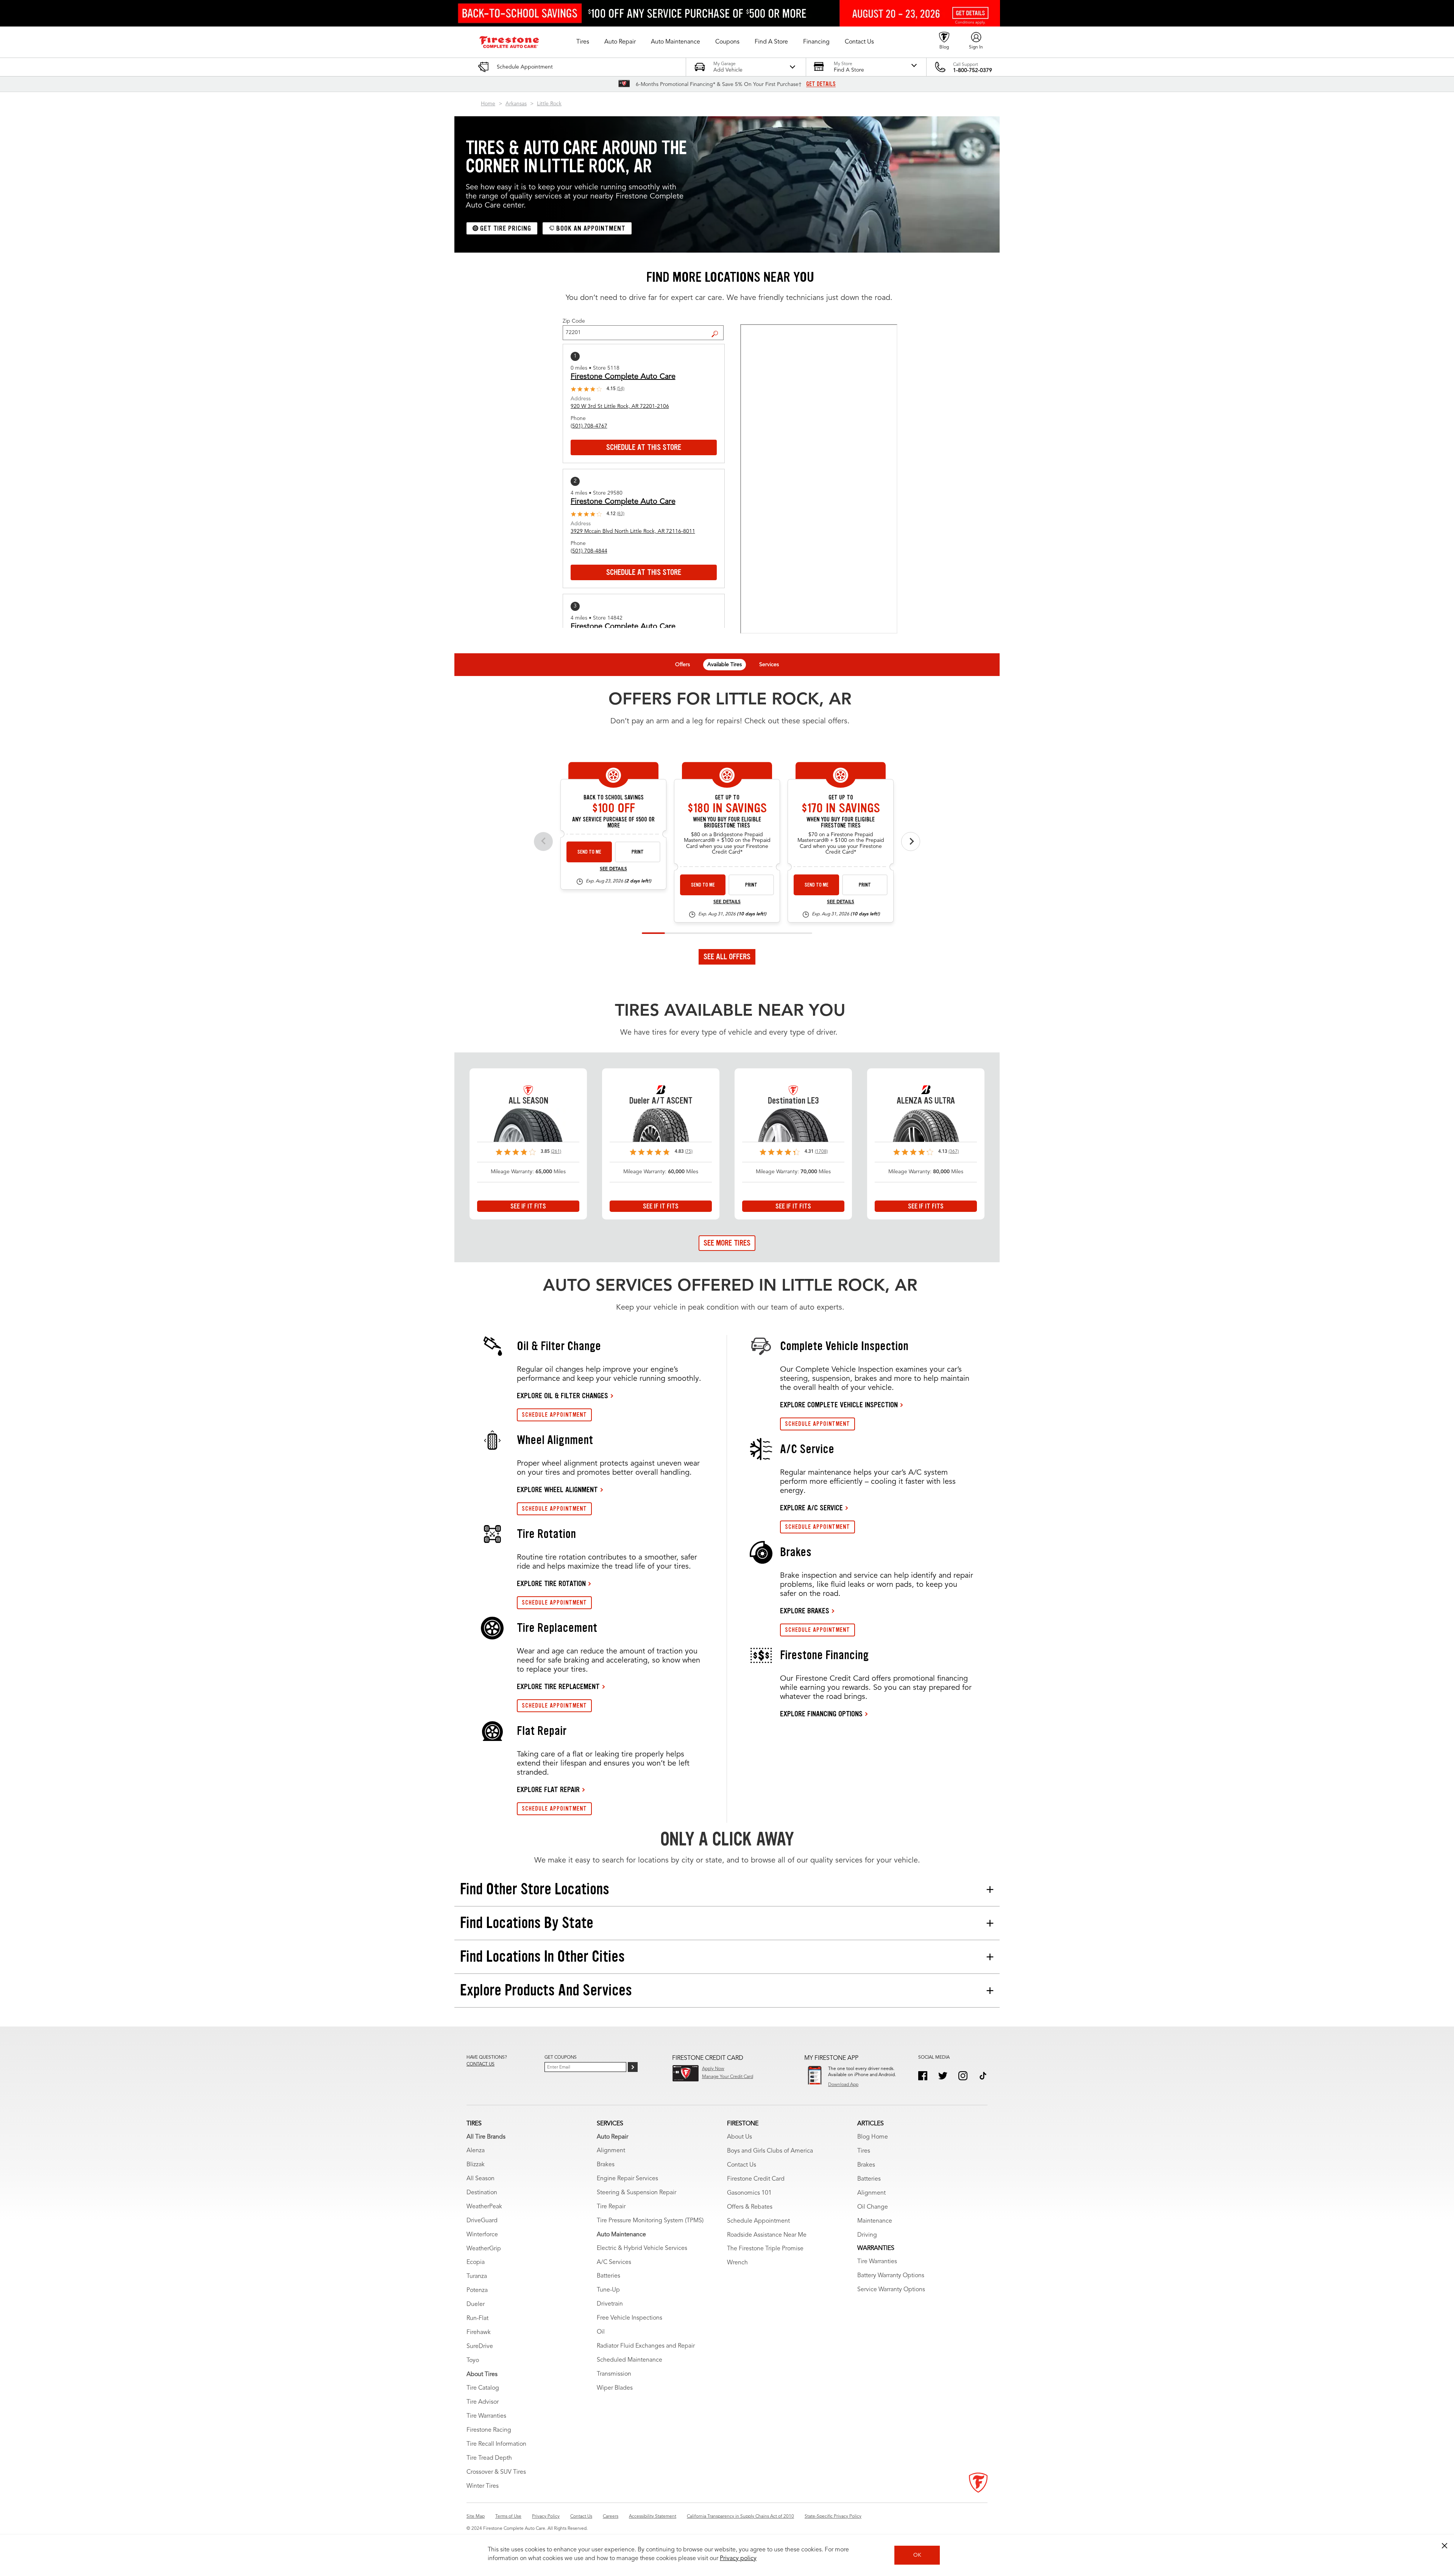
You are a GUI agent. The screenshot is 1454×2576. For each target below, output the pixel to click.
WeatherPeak (484, 2207)
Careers (611, 2517)
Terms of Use (508, 2517)
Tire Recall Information (496, 2444)
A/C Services (614, 2262)
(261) (556, 1152)
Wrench (737, 2263)
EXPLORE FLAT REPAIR (548, 1789)
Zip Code (574, 321)
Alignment (611, 2151)
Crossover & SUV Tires (496, 2472)
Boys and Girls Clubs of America (770, 2151)
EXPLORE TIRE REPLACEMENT (558, 1686)
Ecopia (476, 2262)
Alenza (476, 2151)
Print (638, 852)
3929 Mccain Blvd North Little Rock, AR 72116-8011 (633, 531)
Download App (843, 2085)
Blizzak (476, 2165)
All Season (481, 2179)
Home (488, 104)
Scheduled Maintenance (629, 2360)
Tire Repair (611, 2207)
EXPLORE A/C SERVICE (811, 1508)
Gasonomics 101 (749, 2193)
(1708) (821, 1152)
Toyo (473, 2361)
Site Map (476, 2517)
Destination (482, 2193)
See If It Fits (528, 1206)
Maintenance (875, 2221)
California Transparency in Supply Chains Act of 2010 (740, 2517)
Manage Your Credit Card (728, 2077)
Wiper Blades (615, 2388)
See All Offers (727, 957)
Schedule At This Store (644, 447)
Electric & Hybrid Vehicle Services (642, 2248)
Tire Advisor (483, 2402)
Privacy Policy (546, 2517)
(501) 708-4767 (589, 426)
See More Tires (727, 1243)
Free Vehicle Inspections (629, 2318)
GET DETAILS (821, 84)
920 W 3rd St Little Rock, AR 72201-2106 (620, 406)
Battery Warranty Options (891, 2276)
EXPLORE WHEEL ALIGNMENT (557, 1489)
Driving (867, 2235)
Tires (864, 2151)
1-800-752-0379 (973, 70)
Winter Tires (483, 2486)
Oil (601, 2332)
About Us (739, 2137)
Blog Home (873, 2137)
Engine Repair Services (627, 2179)
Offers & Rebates (750, 2207)
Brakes (606, 2165)
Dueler (476, 2304)
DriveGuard (482, 2221)
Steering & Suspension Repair (637, 2193)
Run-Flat (477, 2318)
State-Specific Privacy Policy (833, 2517)
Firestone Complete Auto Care (623, 377)
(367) (954, 1152)
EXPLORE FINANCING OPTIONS (821, 1714)
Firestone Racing (489, 2430)
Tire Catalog (483, 2388)
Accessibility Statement (653, 2517)
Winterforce (482, 2235)
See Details (613, 869)
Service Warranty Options (891, 2290)
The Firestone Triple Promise (765, 2249)
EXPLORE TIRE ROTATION (551, 1583)
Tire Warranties (486, 2416)
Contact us (481, 2064)
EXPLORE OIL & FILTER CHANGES (562, 1396)
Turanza (477, 2276)
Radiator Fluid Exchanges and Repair (646, 2346)
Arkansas (516, 104)
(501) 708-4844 (589, 551)
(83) (621, 514)
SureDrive (480, 2347)
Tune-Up (608, 2290)
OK (917, 2555)
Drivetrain (610, 2304)
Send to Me (589, 852)
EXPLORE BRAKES (805, 1611)
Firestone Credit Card (756, 2179)
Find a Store (718, 328)
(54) (621, 389)
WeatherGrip (484, 2249)
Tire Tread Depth (489, 2458)
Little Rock (549, 104)
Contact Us (742, 2165)
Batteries (608, 2276)
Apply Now (713, 2069)
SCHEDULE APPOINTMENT (554, 1415)
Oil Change (873, 2207)
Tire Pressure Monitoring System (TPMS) (650, 2221)
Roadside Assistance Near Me (767, 2235)
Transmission (614, 2374)
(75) (689, 1152)
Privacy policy (738, 2559)
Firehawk (479, 2332)
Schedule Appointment (758, 2221)
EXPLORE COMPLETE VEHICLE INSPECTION (839, 1405)
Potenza (477, 2290)
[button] (583, 42)
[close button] (1445, 2546)
